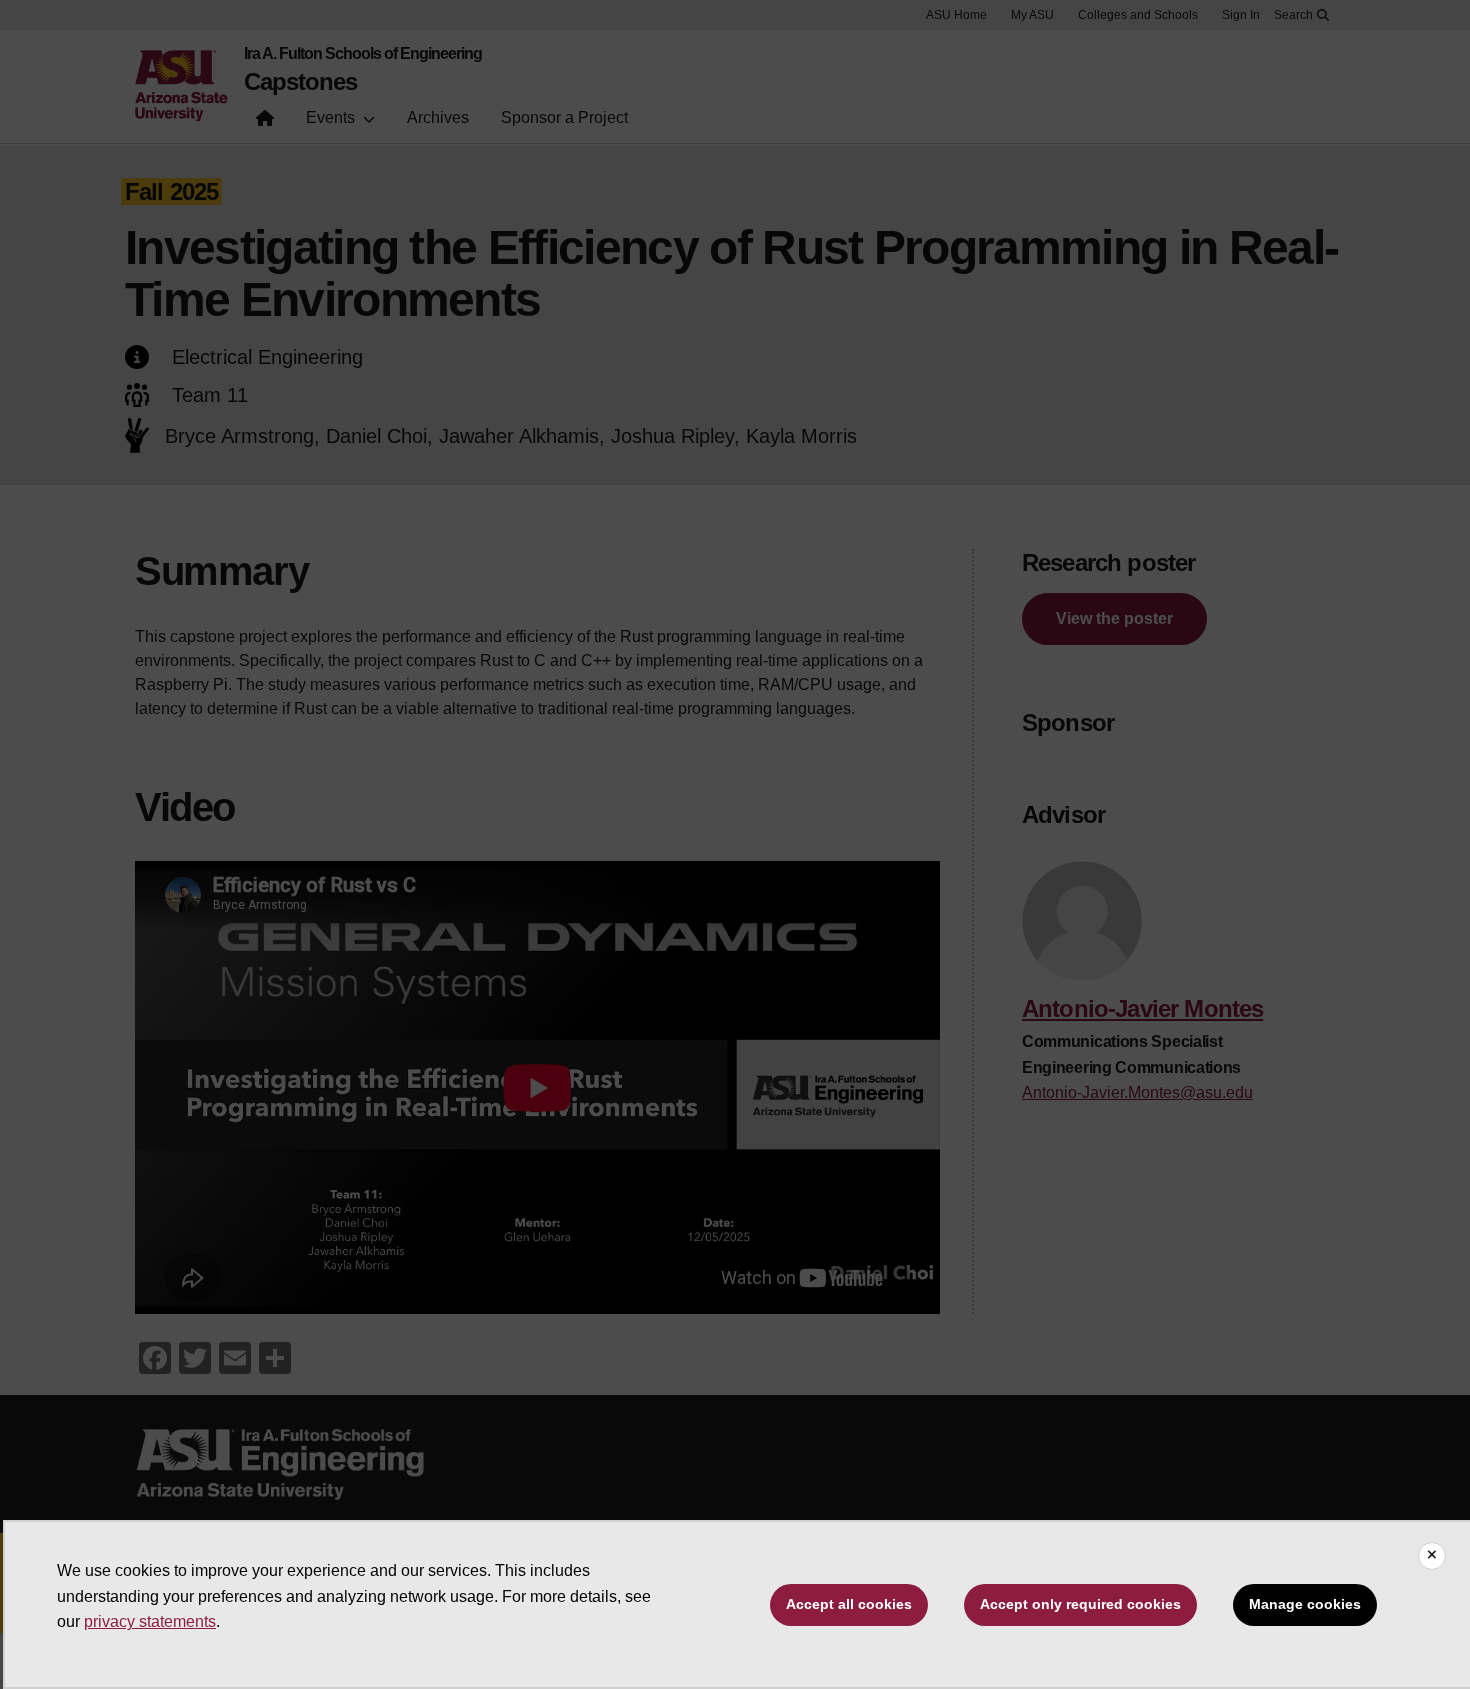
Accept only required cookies (1080, 1604)
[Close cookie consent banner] (1432, 1556)
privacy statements (150, 1621)
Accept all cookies (849, 1604)
